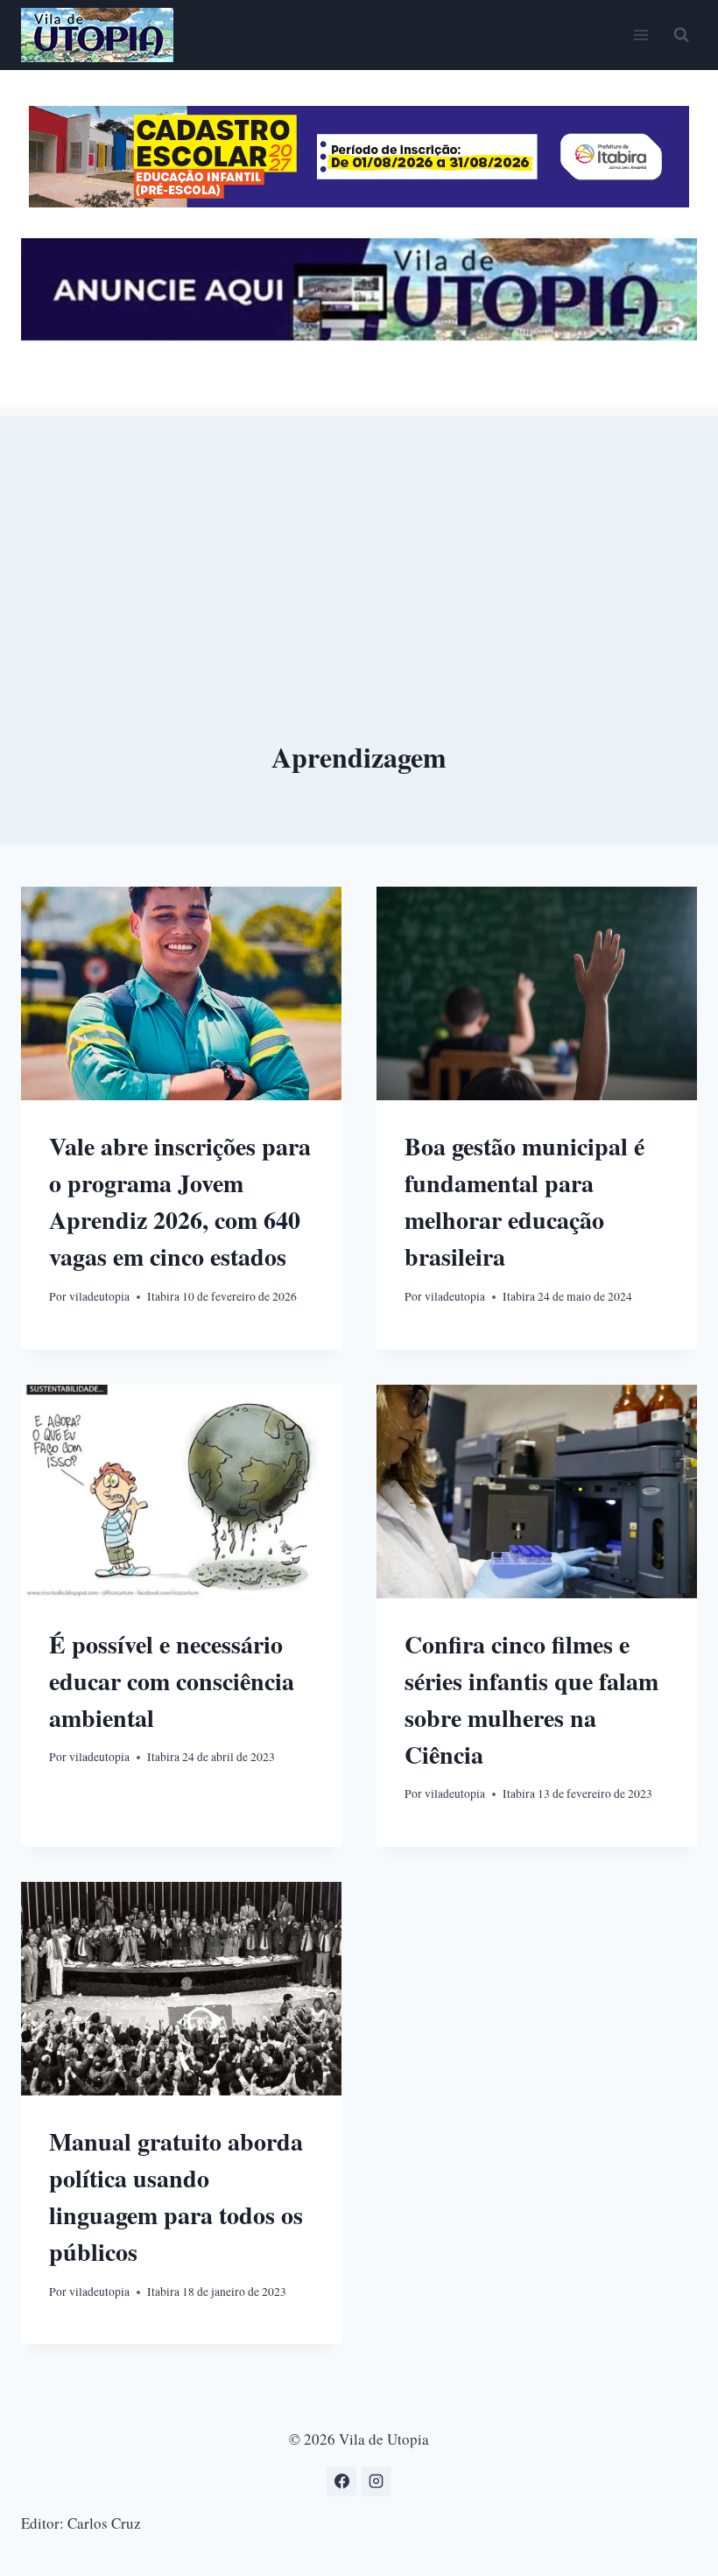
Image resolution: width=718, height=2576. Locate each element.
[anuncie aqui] (359, 336)
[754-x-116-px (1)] (359, 202)
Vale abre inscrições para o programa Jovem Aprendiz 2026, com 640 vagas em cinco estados (180, 1201)
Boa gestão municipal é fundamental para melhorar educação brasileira (524, 1201)
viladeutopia (99, 1296)
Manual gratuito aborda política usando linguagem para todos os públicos (176, 2197)
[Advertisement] (359, 538)
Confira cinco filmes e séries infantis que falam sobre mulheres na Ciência (531, 1699)
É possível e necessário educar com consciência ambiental (172, 1681)
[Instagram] (377, 2481)
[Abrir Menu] (641, 35)
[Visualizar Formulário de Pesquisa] (681, 35)
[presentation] (181, 993)
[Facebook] (341, 2481)
